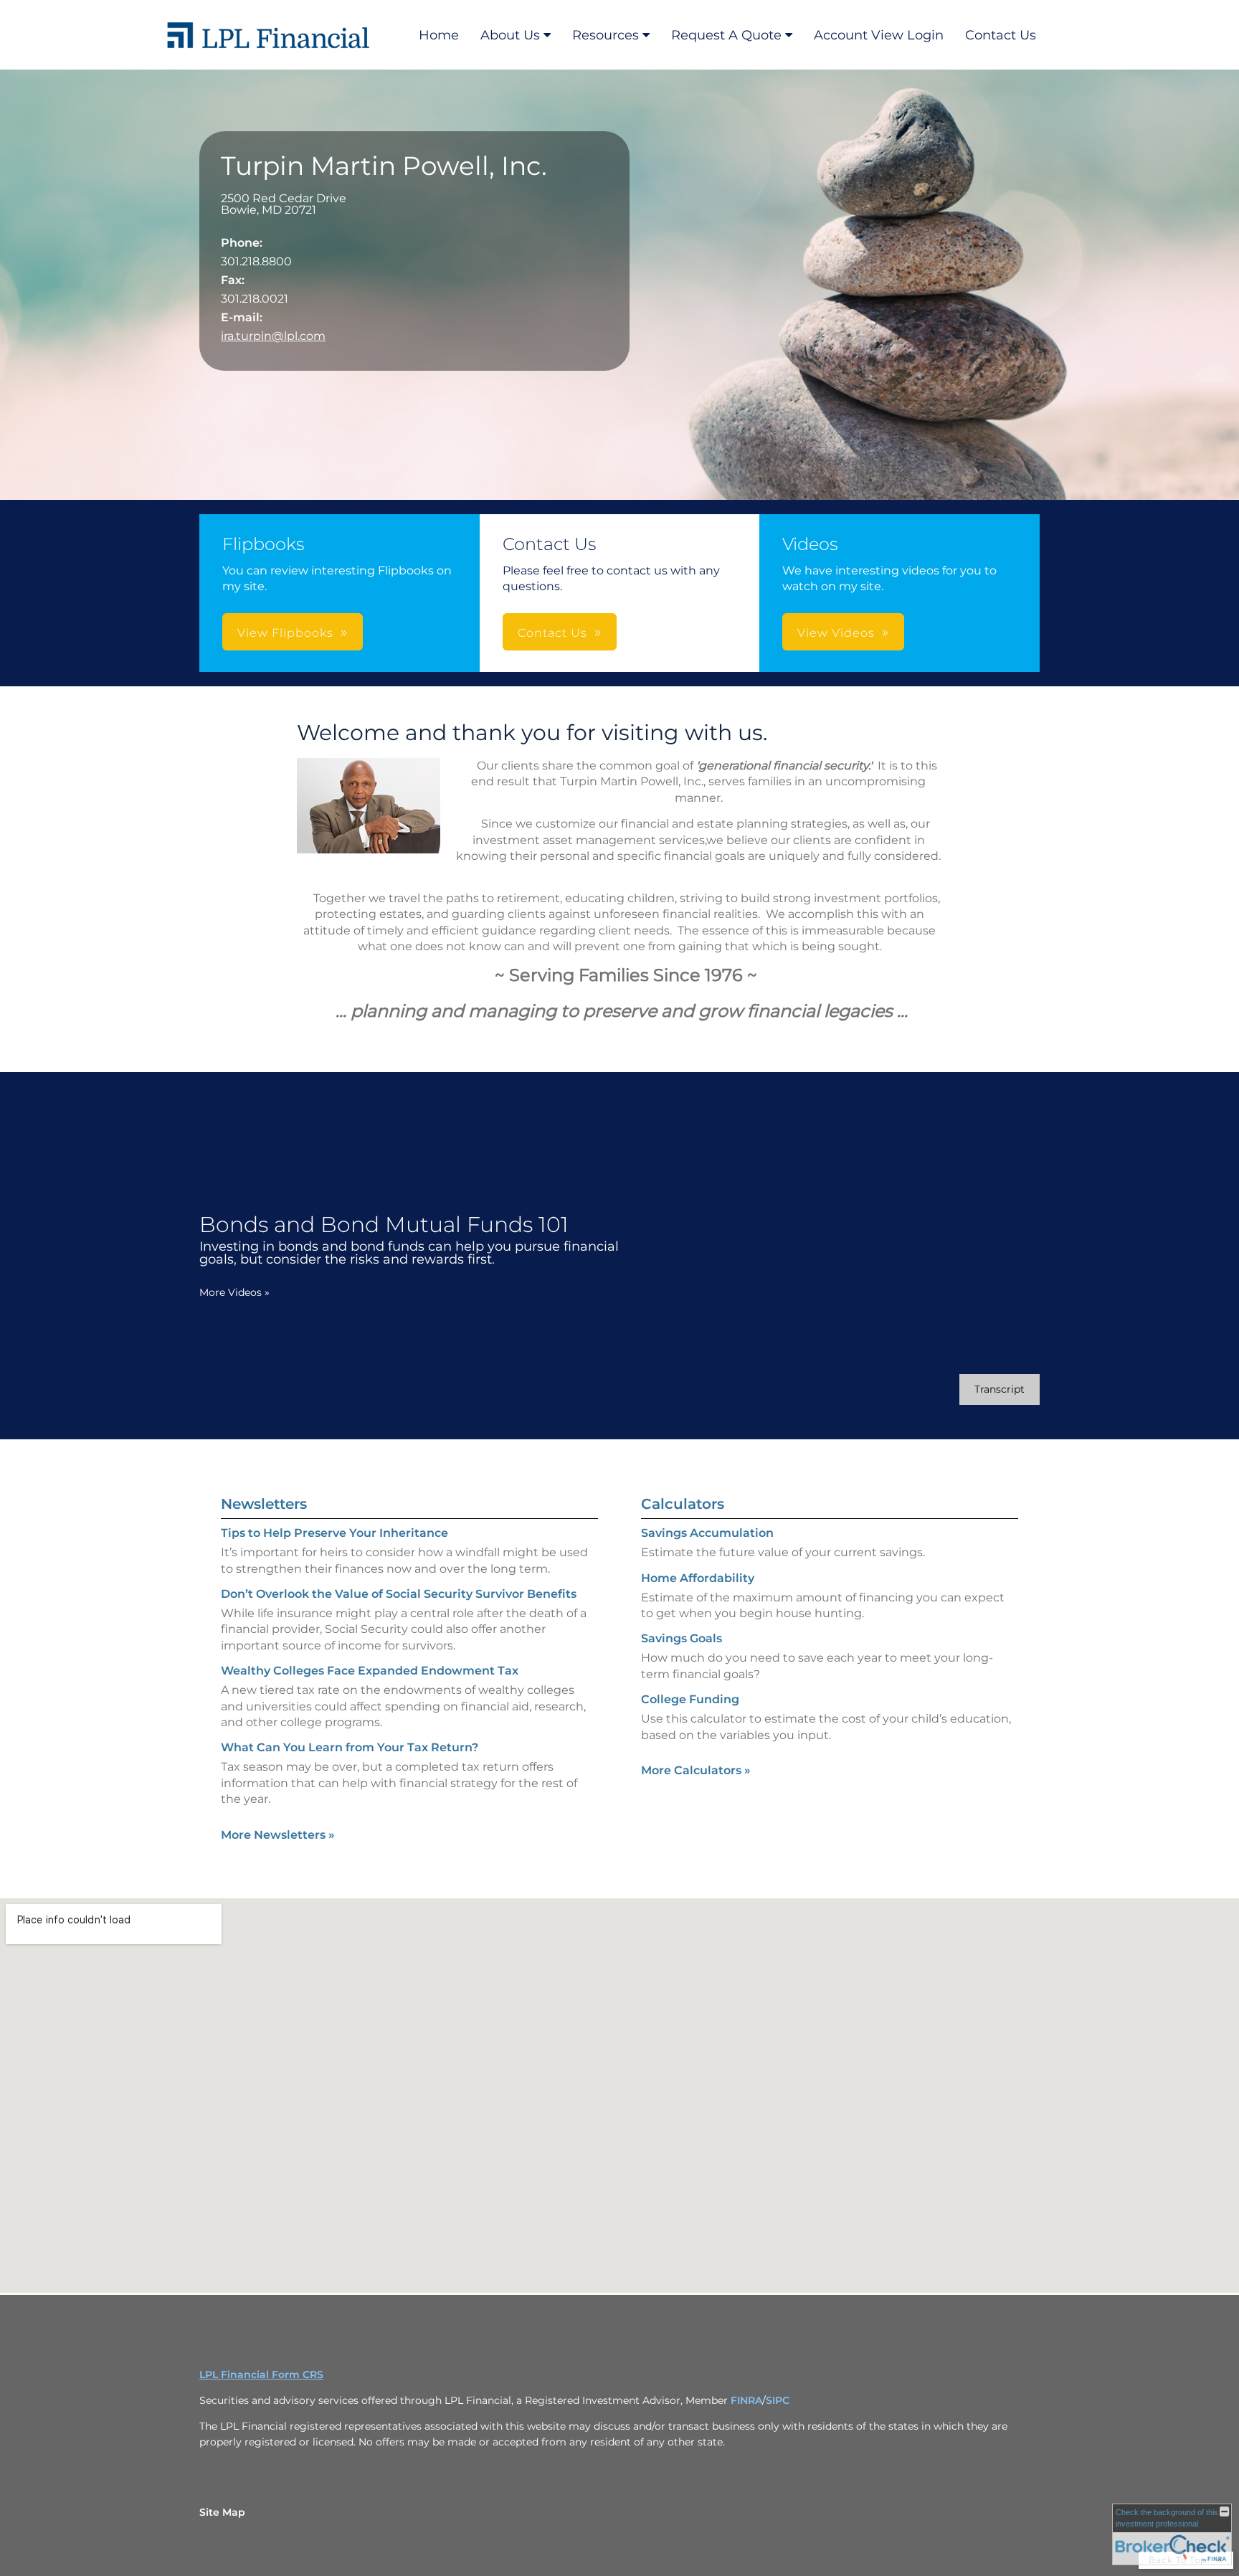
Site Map (222, 2512)
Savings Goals (682, 1638)
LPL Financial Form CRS (261, 2374)
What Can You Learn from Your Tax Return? (350, 1747)
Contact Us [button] (552, 633)
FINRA (746, 2400)
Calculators (683, 1504)
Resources (606, 35)
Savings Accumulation (707, 1533)
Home (439, 35)
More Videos (234, 1292)
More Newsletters (278, 1835)
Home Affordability (698, 1578)
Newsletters (264, 1504)
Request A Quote (726, 35)
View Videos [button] (836, 633)
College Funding (690, 1699)
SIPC (778, 2400)
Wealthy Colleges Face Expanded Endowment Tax (370, 1671)
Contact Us (1001, 35)
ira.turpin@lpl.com (273, 336)
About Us (510, 35)
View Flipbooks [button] (285, 633)
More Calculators (696, 1770)
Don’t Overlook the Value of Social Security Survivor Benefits (399, 1594)
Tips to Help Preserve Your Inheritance (334, 1533)
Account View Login (879, 35)
